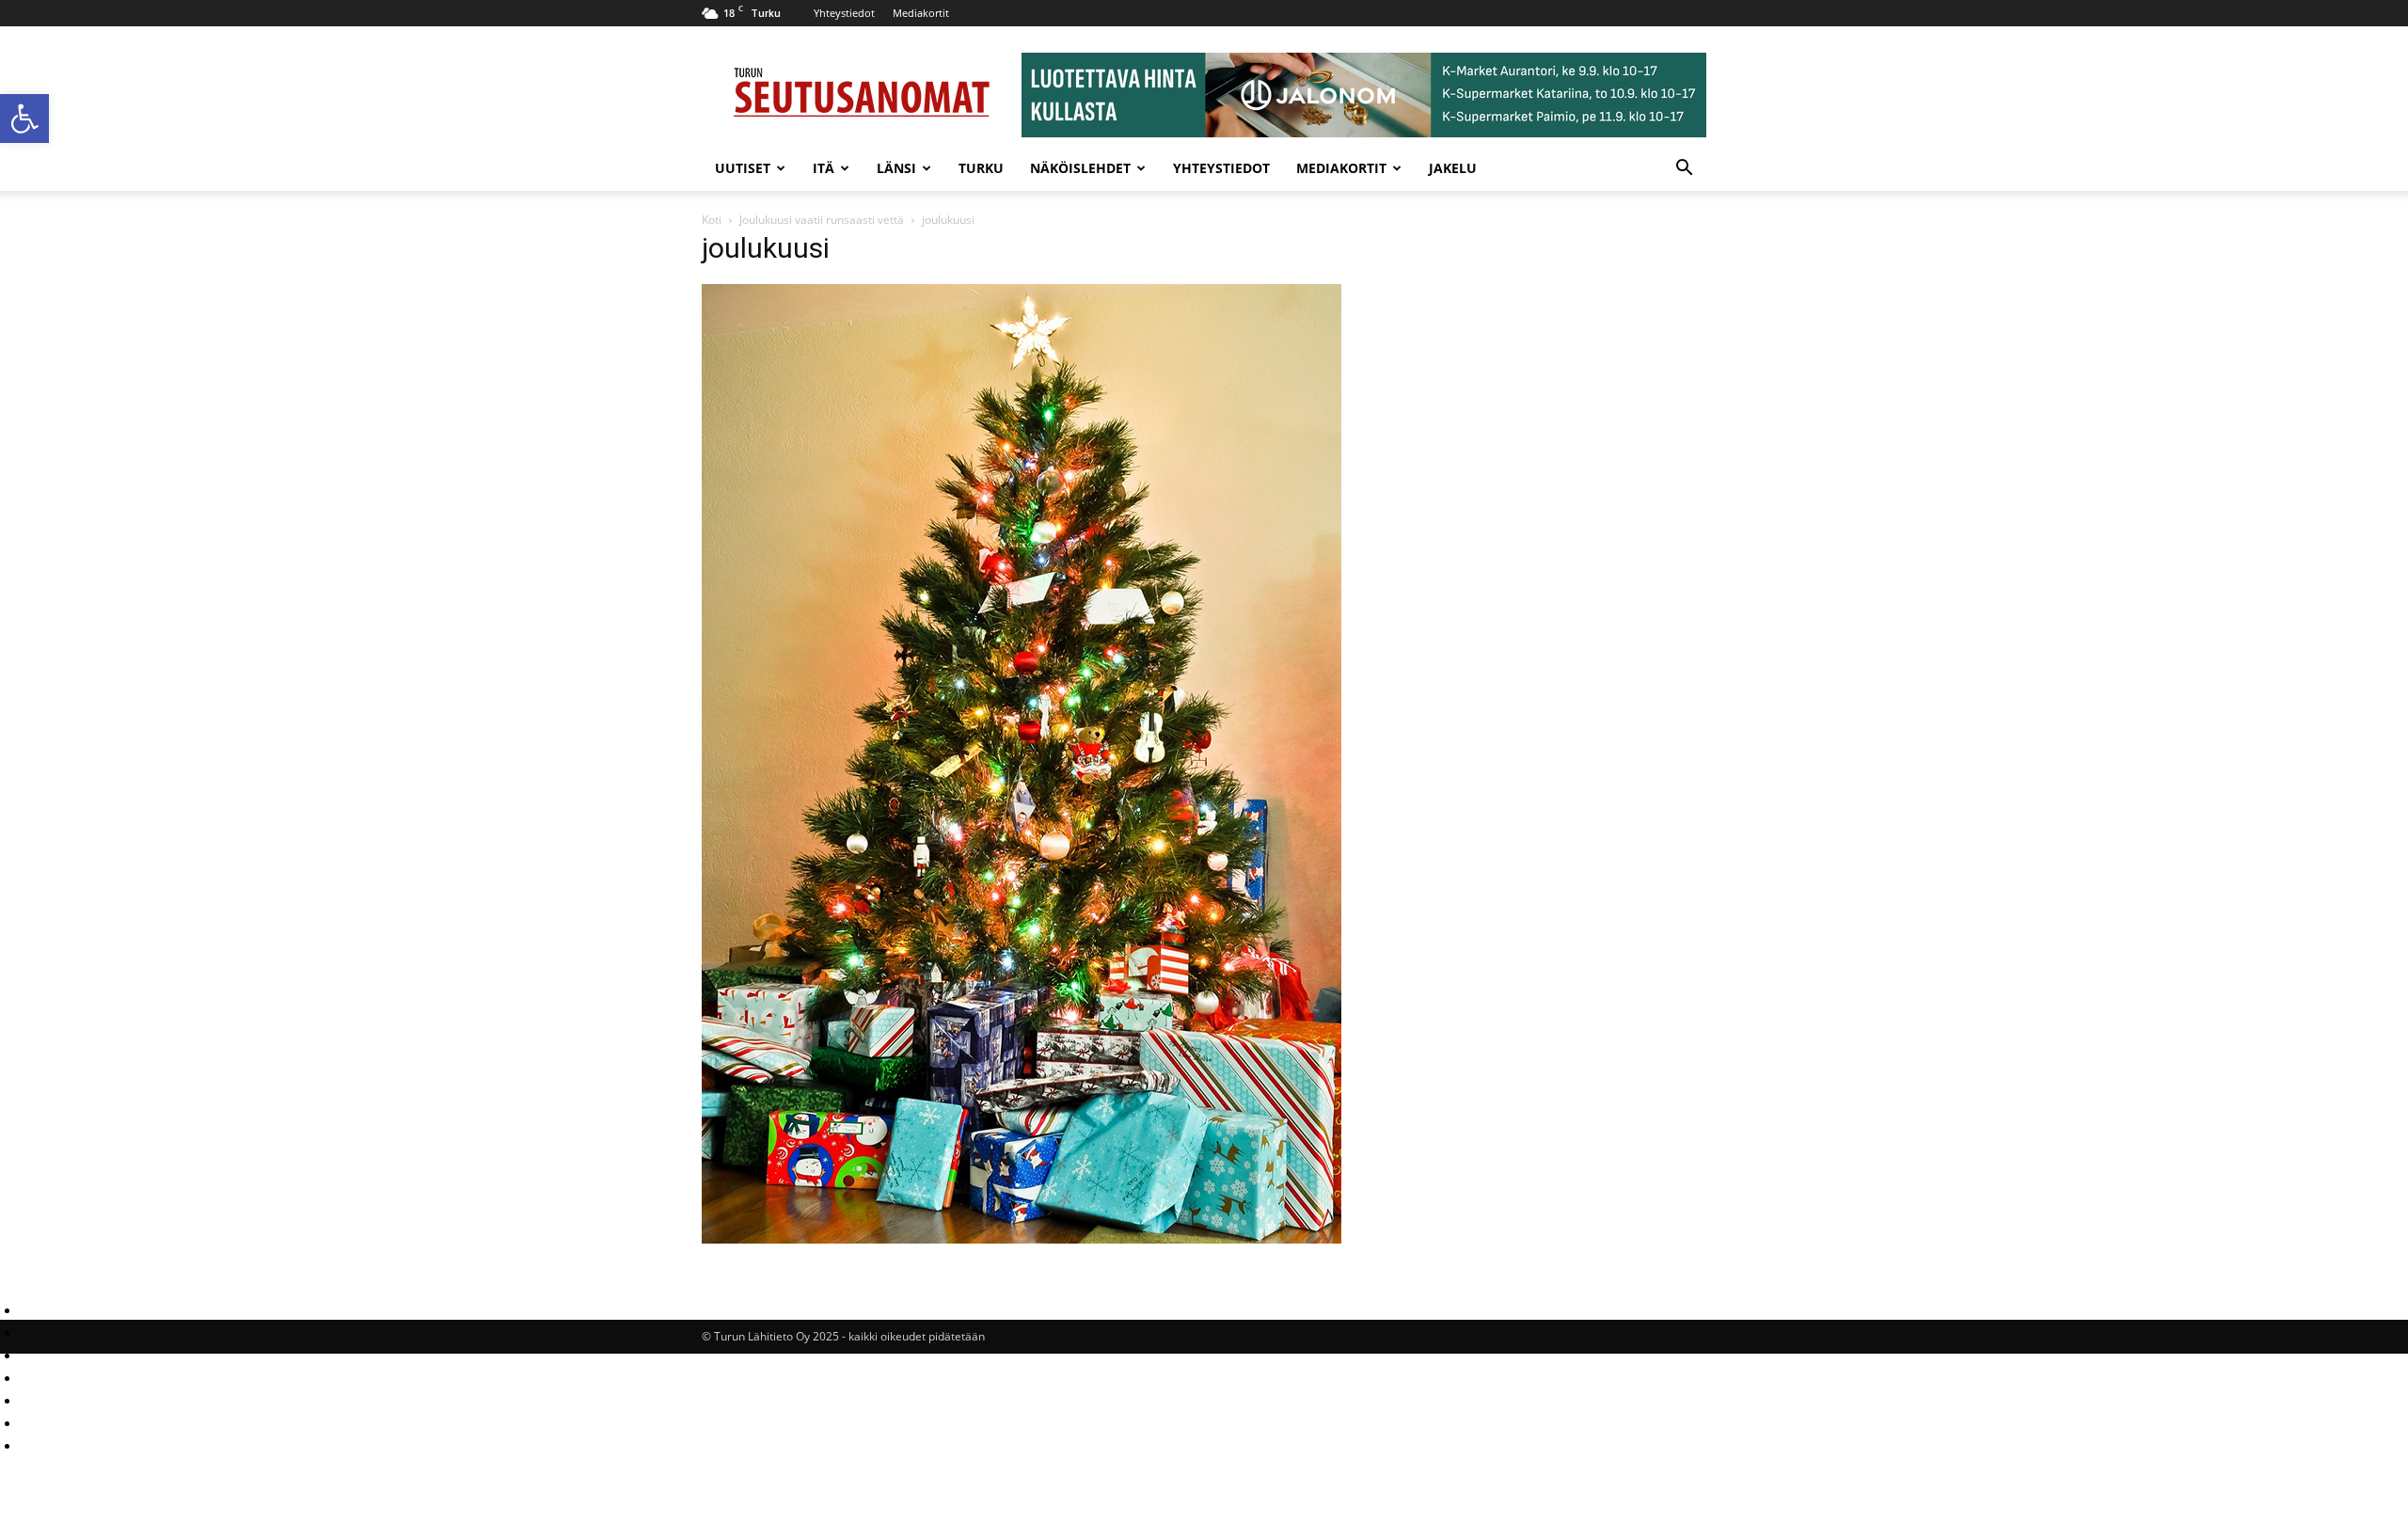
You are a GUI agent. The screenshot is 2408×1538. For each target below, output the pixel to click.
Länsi (896, 168)
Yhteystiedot (844, 13)
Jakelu (1453, 168)
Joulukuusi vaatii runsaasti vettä (822, 220)
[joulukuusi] (1022, 1238)
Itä (824, 168)
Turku (981, 168)
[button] (24, 119)
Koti (712, 220)
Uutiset (743, 168)
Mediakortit (921, 13)
